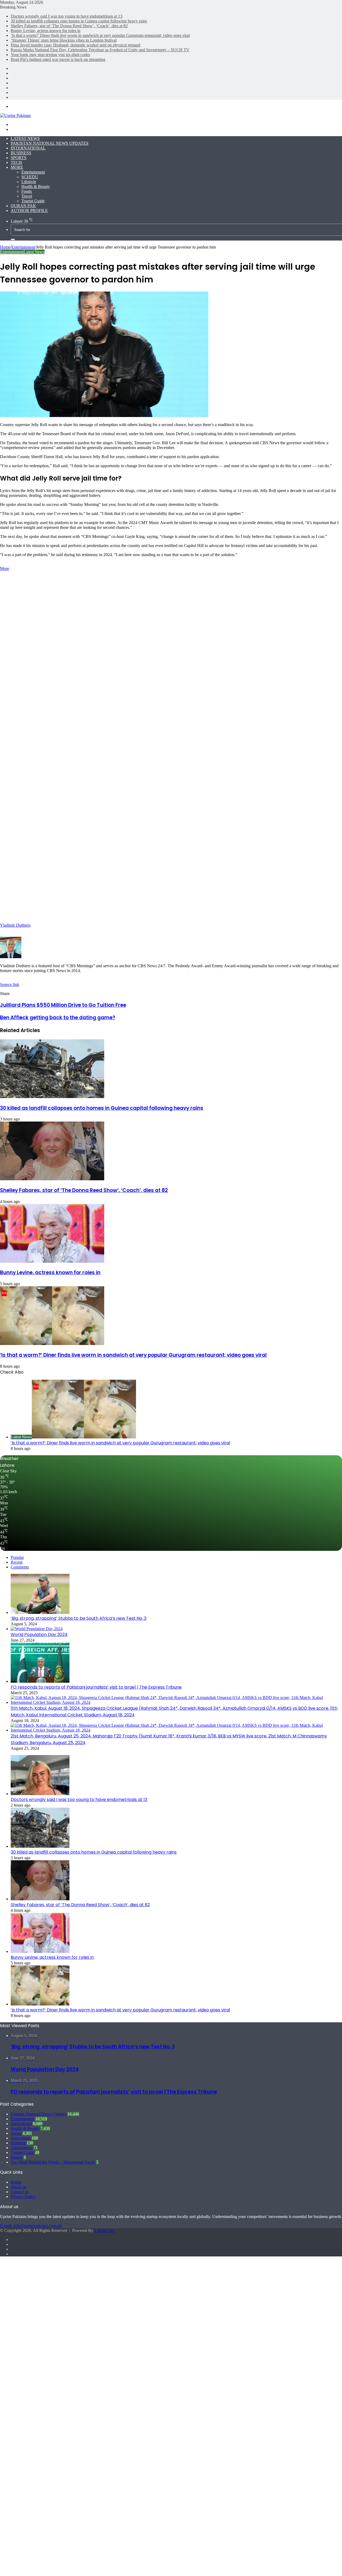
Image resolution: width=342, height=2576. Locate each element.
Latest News (25, 138)
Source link (10, 984)
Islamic (17, 2157)
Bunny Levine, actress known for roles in (46, 31)
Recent (17, 1562)
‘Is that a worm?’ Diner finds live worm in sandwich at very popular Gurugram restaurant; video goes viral (100, 35)
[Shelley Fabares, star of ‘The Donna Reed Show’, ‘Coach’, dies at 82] (52, 1179)
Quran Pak (23, 206)
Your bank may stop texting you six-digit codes (50, 55)
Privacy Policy (23, 2197)
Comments (20, 1567)
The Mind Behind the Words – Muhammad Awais (53, 2162)
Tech (16, 162)
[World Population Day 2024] (37, 1629)
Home (5, 247)
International (28, 148)
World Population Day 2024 (39, 1635)
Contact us (20, 2192)
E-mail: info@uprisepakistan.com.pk (31, 2226)
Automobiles (22, 2148)
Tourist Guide (33, 201)
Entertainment (33, 172)
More (17, 167)
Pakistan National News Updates (50, 143)
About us (18, 2187)
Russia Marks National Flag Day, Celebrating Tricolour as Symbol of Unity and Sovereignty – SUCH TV (100, 50)
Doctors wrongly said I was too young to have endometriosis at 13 (67, 16)
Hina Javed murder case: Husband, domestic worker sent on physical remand (75, 45)
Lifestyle (29, 182)
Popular (17, 1557)
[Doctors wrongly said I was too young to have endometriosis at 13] (40, 1794)
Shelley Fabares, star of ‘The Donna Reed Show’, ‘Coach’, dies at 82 (69, 26)
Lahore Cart (104, 2230)
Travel (27, 196)
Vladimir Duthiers (15, 925)
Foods (27, 191)
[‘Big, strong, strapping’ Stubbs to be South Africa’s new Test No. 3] (40, 1612)
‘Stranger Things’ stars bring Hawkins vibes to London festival (64, 40)
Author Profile (29, 211)
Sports (19, 158)
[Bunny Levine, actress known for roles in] (52, 1261)
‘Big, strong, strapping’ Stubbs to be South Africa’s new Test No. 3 (79, 1618)
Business (21, 153)
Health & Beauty (36, 186)
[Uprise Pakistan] (15, 115)
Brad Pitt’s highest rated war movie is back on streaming (58, 59)
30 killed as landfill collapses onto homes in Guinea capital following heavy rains (79, 21)
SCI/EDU (30, 177)
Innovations (21, 2138)
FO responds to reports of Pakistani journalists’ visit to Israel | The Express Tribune (96, 1687)
